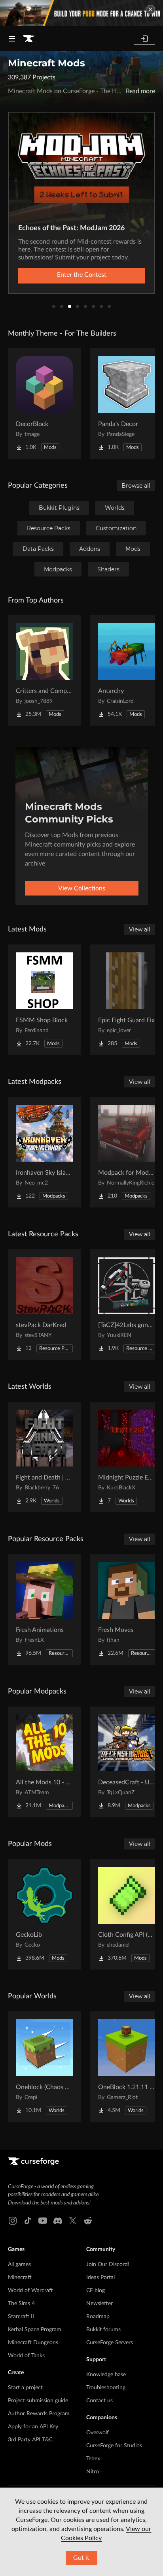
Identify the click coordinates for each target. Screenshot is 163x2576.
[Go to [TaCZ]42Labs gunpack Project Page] (127, 1305)
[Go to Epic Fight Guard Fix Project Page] (127, 1000)
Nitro (93, 2472)
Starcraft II (21, 2317)
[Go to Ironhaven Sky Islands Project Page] (44, 1152)
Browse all (136, 486)
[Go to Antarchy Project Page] (127, 670)
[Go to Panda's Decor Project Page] (127, 404)
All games (19, 2264)
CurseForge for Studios (114, 2446)
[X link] (73, 2221)
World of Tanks (26, 2356)
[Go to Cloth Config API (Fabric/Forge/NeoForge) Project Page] (127, 1914)
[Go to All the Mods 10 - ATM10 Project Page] (44, 1762)
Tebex (93, 2459)
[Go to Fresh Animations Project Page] (44, 1609)
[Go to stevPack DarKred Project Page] (44, 1305)
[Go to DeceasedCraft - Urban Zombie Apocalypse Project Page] (127, 1762)
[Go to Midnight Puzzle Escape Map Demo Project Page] (127, 1457)
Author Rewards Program (39, 2414)
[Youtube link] (43, 2221)
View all (140, 929)
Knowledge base (106, 2375)
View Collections (82, 888)
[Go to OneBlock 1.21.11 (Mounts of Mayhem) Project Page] (127, 2067)
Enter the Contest (82, 275)
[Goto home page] (28, 39)
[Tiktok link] (28, 2221)
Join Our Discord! (108, 2264)
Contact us (100, 2401)
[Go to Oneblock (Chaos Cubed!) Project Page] (44, 2067)
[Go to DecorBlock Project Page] (44, 404)
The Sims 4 (21, 2304)
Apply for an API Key (33, 2427)
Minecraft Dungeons (33, 2343)
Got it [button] (81, 2558)
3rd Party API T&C (30, 2440)
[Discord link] (58, 2221)
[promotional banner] (81, 13)
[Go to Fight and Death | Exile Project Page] (44, 1457)
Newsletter (100, 2304)
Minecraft (20, 2277)
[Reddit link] (88, 2221)
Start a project (25, 2388)
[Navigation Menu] (12, 39)
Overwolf (98, 2433)
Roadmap (98, 2317)
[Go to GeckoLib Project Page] (44, 1914)
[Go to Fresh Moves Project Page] (127, 1609)
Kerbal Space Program (35, 2330)
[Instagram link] (13, 2221)
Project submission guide (38, 2401)
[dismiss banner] (150, 9)
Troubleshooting (106, 2388)
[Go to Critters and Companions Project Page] (44, 670)
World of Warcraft (30, 2291)
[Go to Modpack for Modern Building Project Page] (127, 1152)
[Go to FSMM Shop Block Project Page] (44, 1000)
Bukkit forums (103, 2330)
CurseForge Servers (110, 2343)
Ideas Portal (100, 2277)
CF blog (96, 2291)
